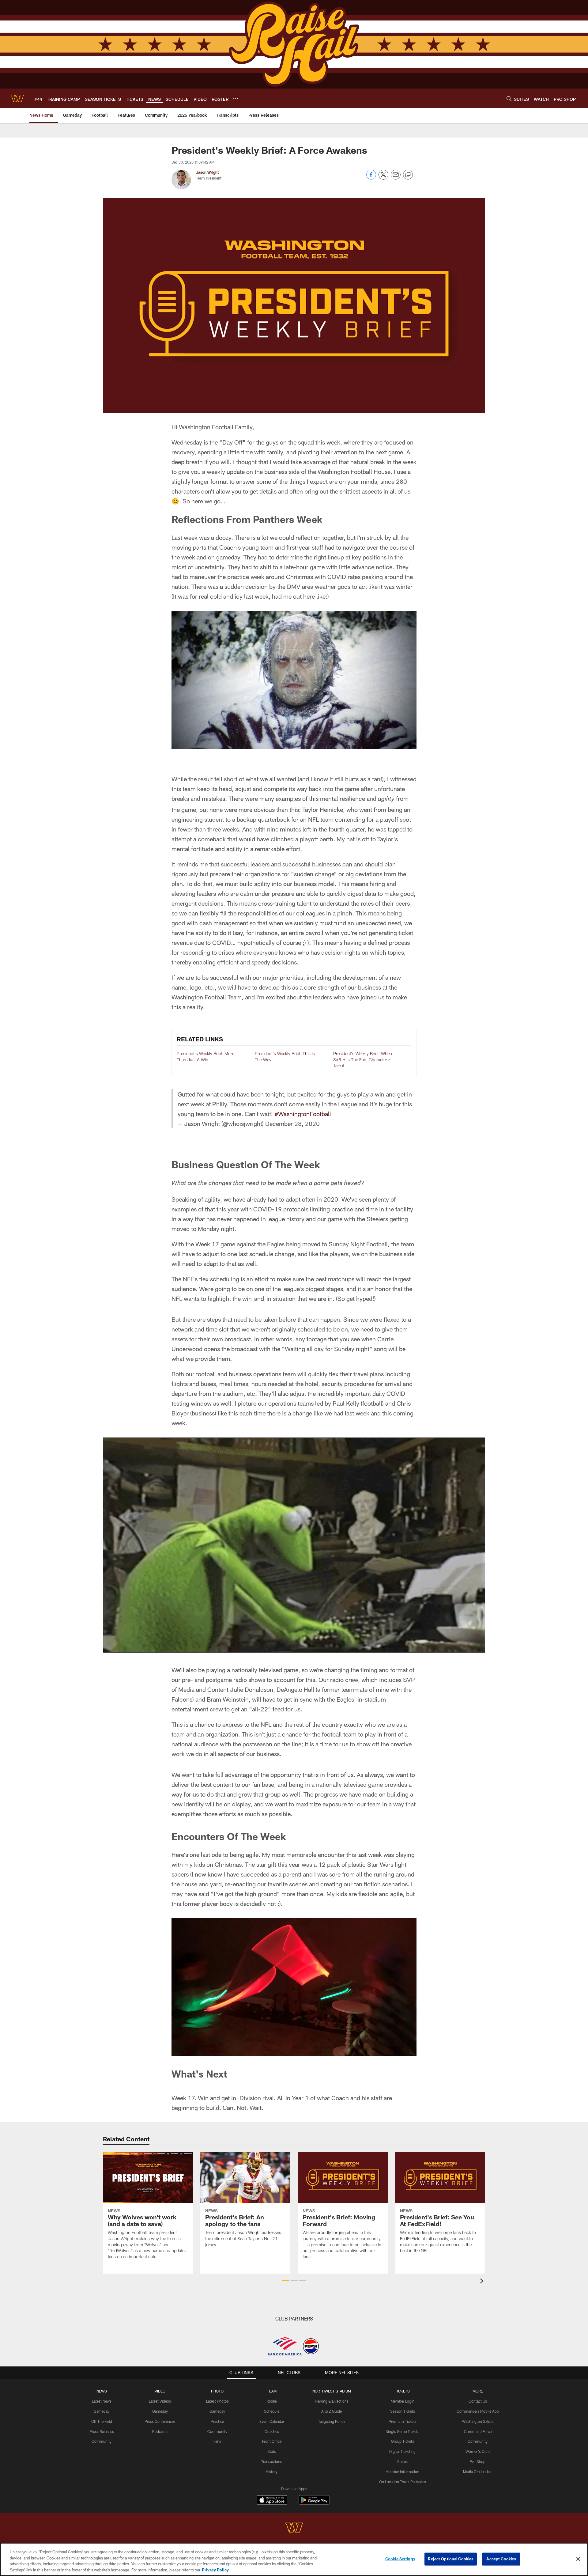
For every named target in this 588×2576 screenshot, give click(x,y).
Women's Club (478, 2451)
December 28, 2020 (292, 1123)
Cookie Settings (400, 2559)
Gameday (102, 2411)
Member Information (402, 2472)
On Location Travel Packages (403, 2482)
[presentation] (483, 2282)
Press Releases (102, 2431)
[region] (294, 2559)
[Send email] (396, 178)
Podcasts (160, 2431)
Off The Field (102, 2421)
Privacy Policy (215, 2570)
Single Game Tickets (402, 2431)
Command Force (478, 2431)
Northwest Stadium (332, 2391)
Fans (217, 2441)
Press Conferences (160, 2421)
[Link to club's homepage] (17, 98)
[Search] (509, 98)
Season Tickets (403, 2411)
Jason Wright (207, 172)
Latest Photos (217, 2401)
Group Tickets (403, 2441)
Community (102, 2441)
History (272, 2472)
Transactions (272, 2461)
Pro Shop (478, 2461)
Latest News (102, 2401)
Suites (402, 2461)
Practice (217, 2421)
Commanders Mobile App (478, 2411)
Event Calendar (272, 2421)
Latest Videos (160, 2401)
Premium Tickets (403, 2421)
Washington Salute (478, 2421)
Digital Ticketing (402, 2451)
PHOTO (217, 2391)
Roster (272, 2401)
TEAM (272, 2391)
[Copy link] (408, 175)
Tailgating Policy (332, 2421)
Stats (272, 2451)
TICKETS (402, 2391)
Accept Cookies (501, 2559)
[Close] (578, 2559)
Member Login (403, 2401)
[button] (286, 2281)
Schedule (272, 2411)
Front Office (272, 2441)
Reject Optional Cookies (451, 2559)
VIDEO (160, 2391)
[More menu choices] (236, 99)
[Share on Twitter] (383, 178)
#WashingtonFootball (303, 1114)
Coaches (272, 2431)
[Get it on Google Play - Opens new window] (314, 2503)
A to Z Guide (332, 2411)
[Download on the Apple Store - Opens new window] (272, 2501)
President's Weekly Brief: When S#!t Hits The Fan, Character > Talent (363, 1059)
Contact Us (478, 2401)
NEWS (102, 2391)
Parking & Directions (332, 2401)
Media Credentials (478, 2472)
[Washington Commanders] (294, 2528)
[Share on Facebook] (371, 178)
